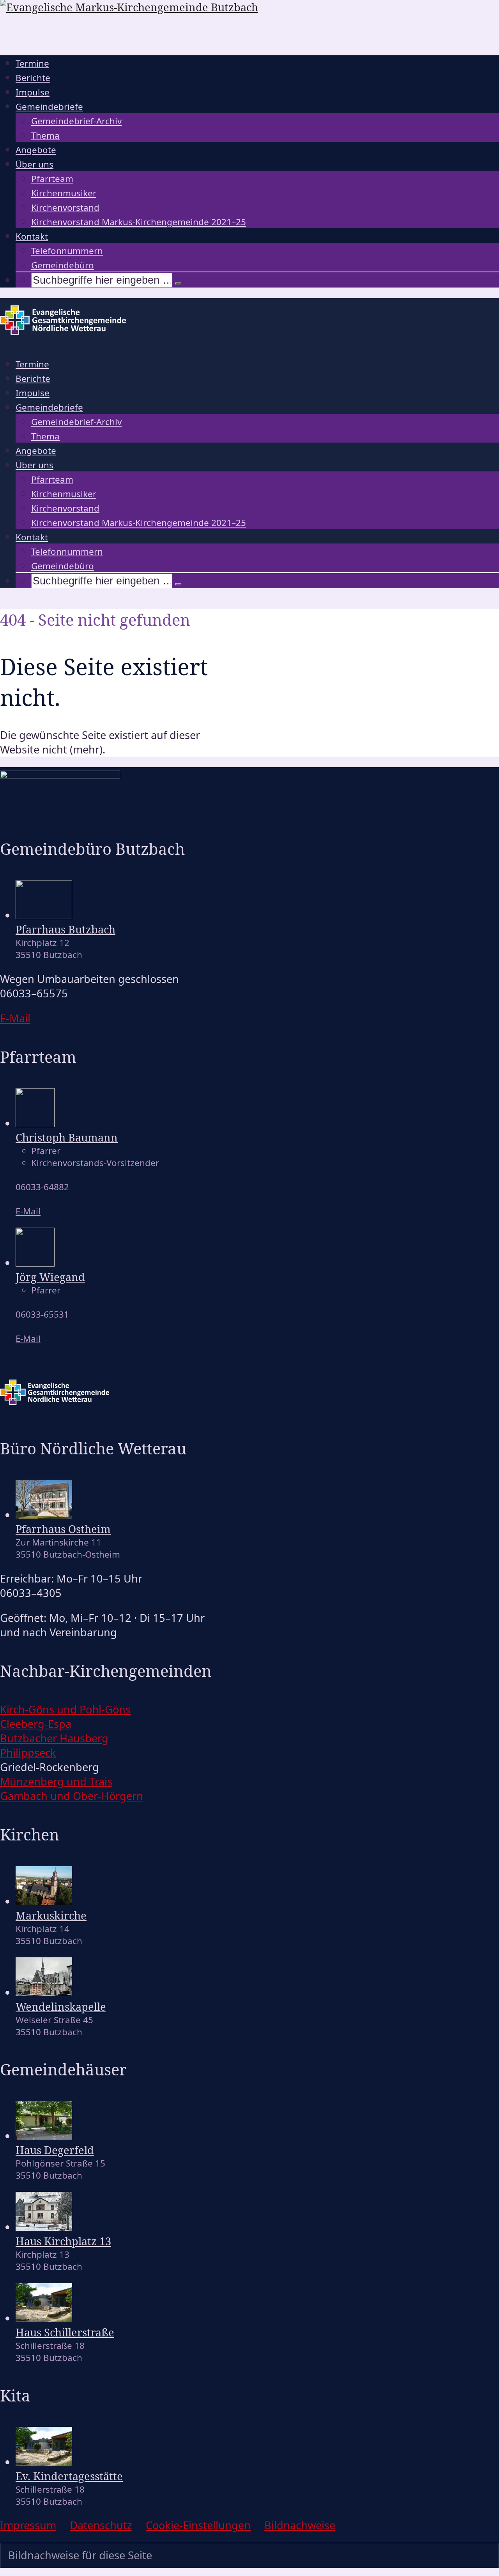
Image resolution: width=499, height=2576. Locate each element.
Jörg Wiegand (50, 1277)
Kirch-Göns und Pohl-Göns (65, 1709)
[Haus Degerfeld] (44, 2136)
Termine (32, 63)
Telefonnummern (67, 251)
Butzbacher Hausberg (54, 1738)
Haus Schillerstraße (65, 2332)
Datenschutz (101, 2525)
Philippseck (28, 1753)
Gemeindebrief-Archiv (76, 121)
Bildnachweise (300, 2525)
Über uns (35, 164)
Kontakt (32, 236)
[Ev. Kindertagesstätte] (44, 2462)
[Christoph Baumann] (35, 1123)
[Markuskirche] (44, 1901)
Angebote (36, 150)
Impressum (28, 2525)
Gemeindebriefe (49, 107)
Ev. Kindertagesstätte (69, 2476)
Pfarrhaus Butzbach (65, 929)
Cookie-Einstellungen (198, 2525)
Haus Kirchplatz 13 (63, 2241)
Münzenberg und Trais (56, 1781)
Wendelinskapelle (61, 2007)
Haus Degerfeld (55, 2150)
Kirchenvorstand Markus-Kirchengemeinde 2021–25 (139, 222)
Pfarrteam (52, 179)
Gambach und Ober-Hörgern (72, 1796)
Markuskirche (51, 1915)
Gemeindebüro (63, 265)
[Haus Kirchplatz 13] (44, 2227)
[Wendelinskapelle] (44, 1992)
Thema (45, 135)
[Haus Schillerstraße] (44, 2318)
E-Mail (28, 1211)
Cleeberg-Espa (36, 1724)
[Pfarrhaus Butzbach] (44, 915)
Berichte (33, 78)
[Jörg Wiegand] (35, 1262)
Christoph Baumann (67, 1137)
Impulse (33, 92)
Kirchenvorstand (65, 207)
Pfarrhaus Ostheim (63, 1529)
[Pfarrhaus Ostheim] (44, 1515)
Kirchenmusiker (64, 193)
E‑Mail (15, 1018)
